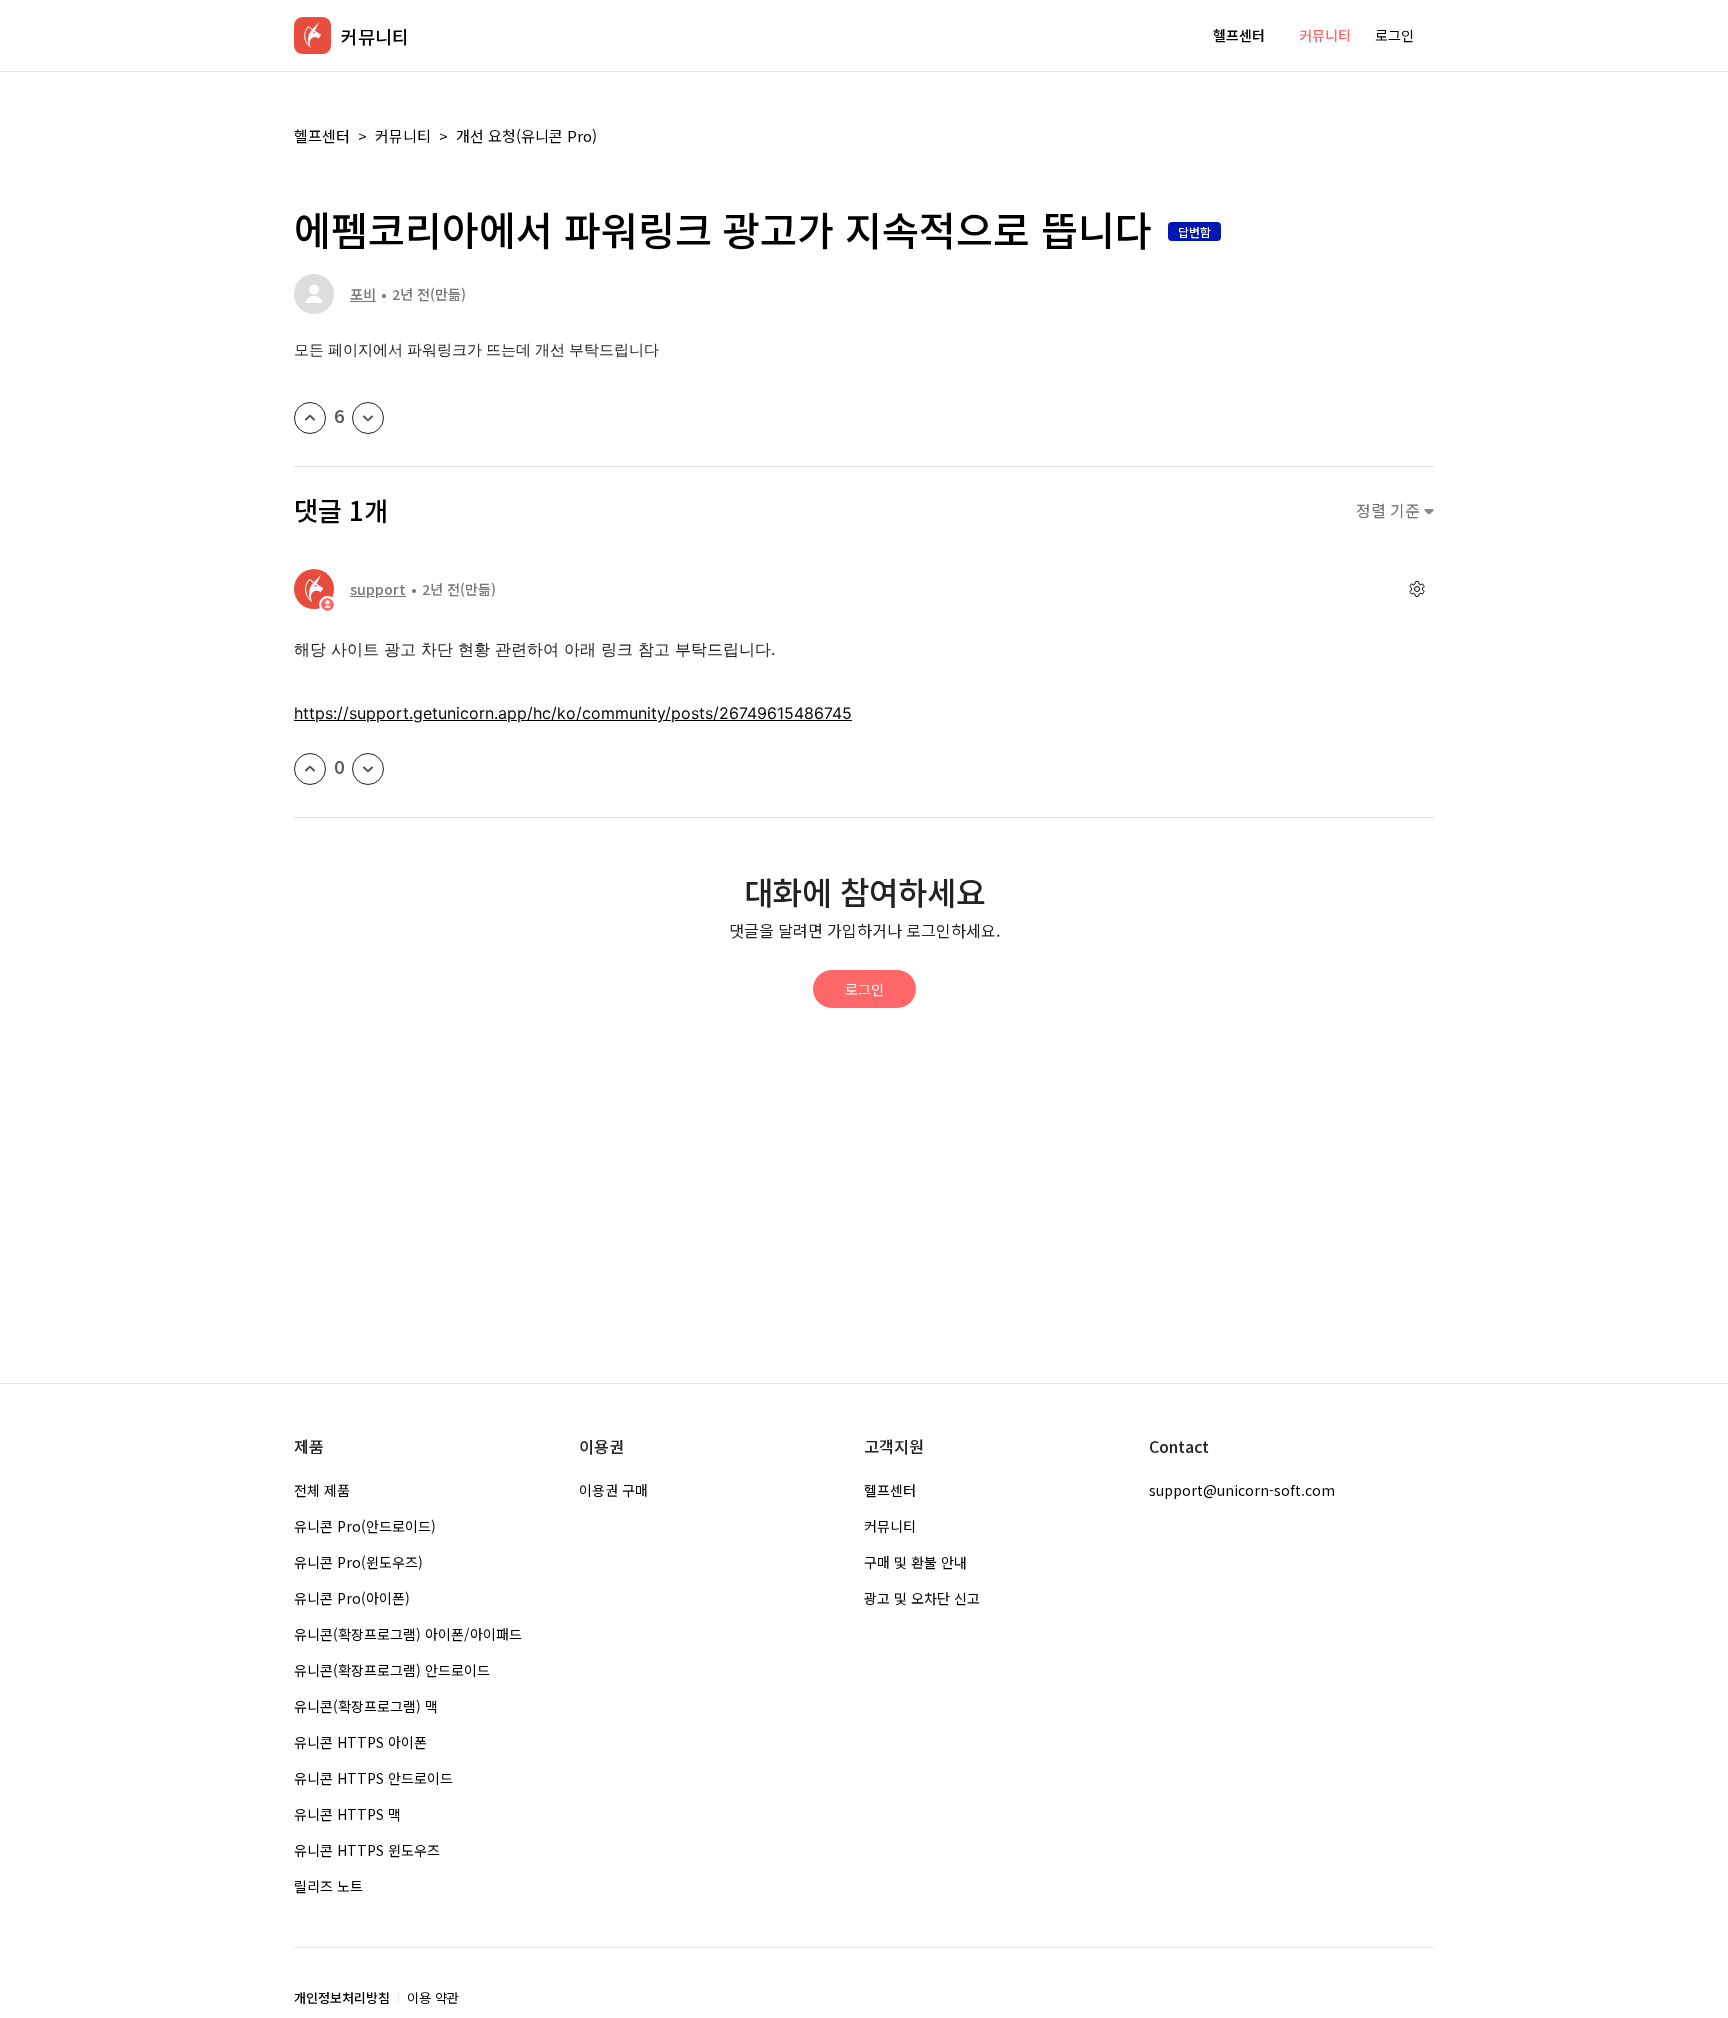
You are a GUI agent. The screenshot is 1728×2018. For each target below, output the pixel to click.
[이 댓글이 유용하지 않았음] (368, 769)
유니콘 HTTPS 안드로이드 (373, 1778)
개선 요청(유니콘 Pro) (526, 135)
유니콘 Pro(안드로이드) (365, 1526)
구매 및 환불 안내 (915, 1562)
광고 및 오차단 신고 (922, 1598)
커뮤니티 (1325, 35)
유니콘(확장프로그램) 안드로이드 (392, 1670)
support (378, 589)
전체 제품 (322, 1490)
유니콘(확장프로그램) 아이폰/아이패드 (408, 1634)
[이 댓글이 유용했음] (310, 769)
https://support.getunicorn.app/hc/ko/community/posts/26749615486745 (573, 713)
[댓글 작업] (1416, 589)
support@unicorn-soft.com (1242, 1490)
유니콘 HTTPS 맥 (347, 1814)
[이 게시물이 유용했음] (310, 418)
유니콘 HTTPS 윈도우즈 (367, 1850)
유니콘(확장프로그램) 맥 (366, 1706)
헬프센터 (1239, 35)
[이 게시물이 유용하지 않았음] (368, 418)
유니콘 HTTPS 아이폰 (360, 1742)
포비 (363, 294)
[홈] (312, 35)
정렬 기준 (1390, 510)
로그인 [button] (1394, 35)
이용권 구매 (613, 1490)
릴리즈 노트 (328, 1886)
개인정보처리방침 (342, 1997)
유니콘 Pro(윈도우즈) (358, 1562)
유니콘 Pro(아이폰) (352, 1598)
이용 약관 (433, 1997)
